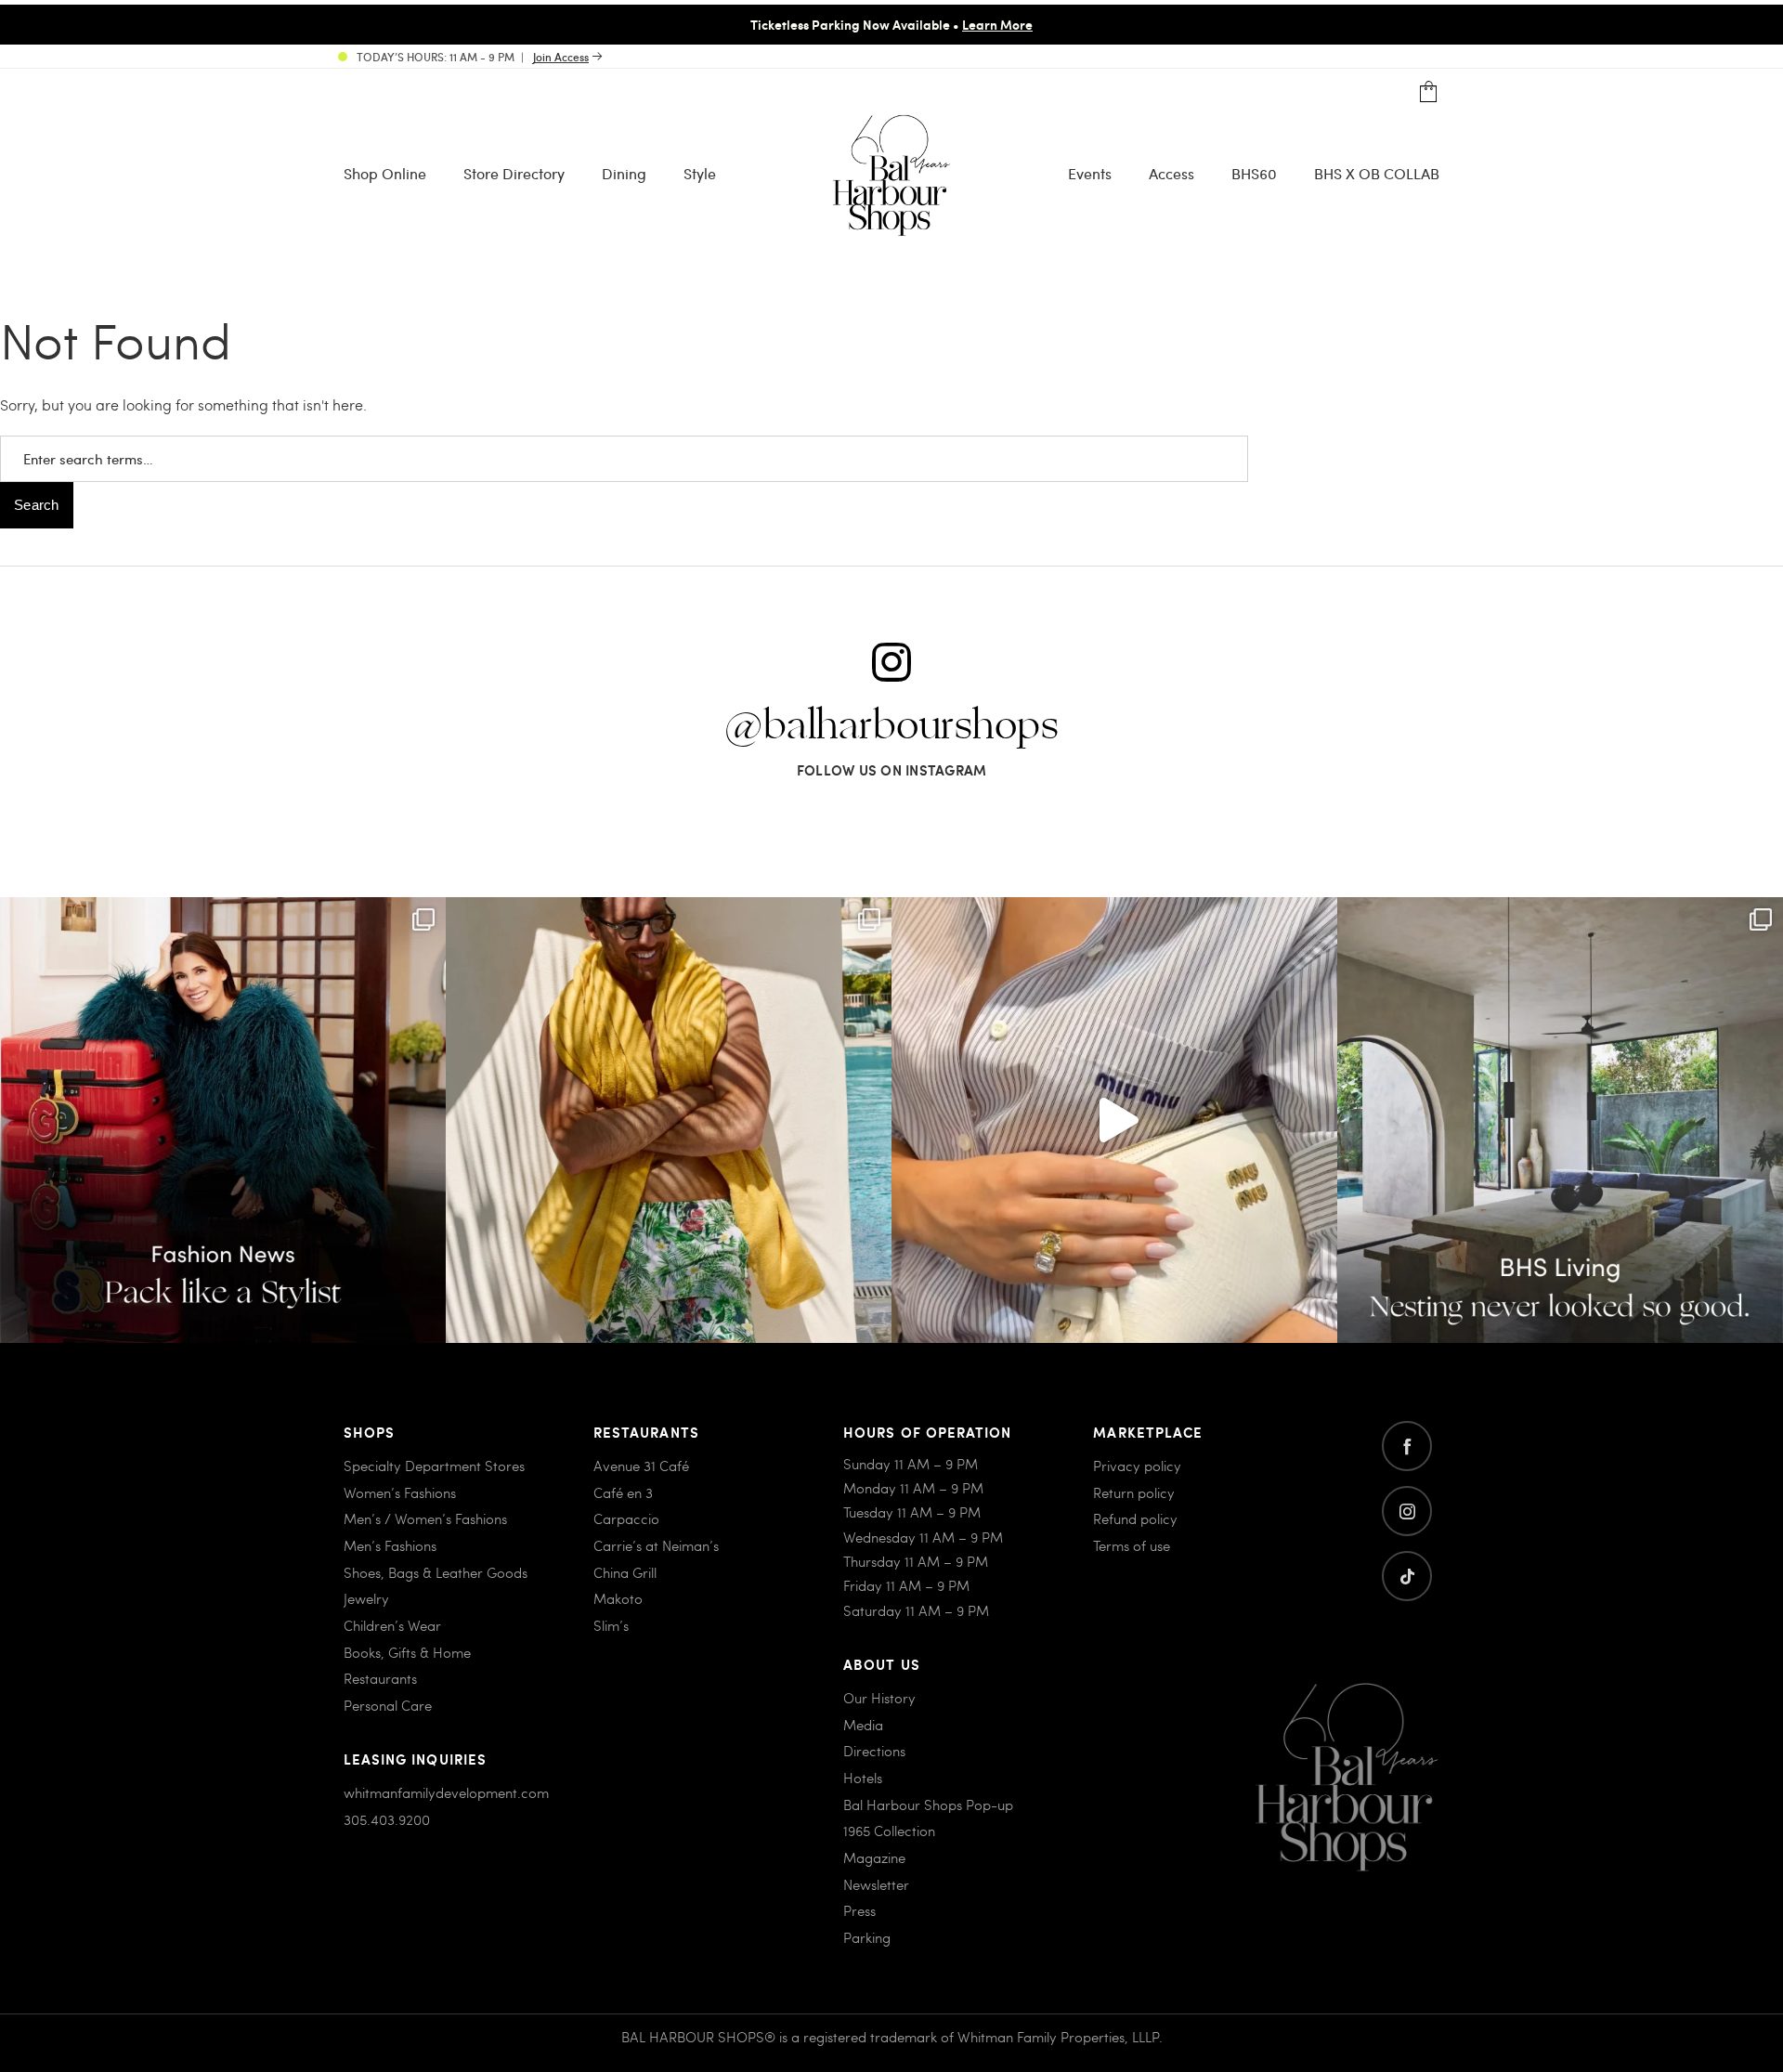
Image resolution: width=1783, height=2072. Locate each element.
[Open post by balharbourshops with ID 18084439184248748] (1560, 1120)
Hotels (863, 1778)
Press (859, 1910)
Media (863, 1725)
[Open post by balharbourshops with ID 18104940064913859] (669, 1120)
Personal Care (388, 1705)
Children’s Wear (392, 1625)
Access (1171, 173)
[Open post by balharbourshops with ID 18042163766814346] (1114, 1120)
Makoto (618, 1598)
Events (1090, 173)
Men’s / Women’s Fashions (425, 1518)
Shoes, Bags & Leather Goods (436, 1572)
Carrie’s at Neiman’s (656, 1545)
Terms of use (1132, 1545)
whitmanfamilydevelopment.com (446, 1792)
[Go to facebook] (1407, 1446)
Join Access (561, 57)
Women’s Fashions (400, 1492)
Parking (867, 1937)
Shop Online (385, 173)
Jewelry (366, 1598)
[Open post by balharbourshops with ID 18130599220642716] (223, 1120)
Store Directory (514, 173)
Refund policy (1135, 1518)
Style (700, 173)
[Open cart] (1429, 92)
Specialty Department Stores (434, 1466)
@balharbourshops (891, 726)
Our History (879, 1698)
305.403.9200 (387, 1819)
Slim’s (611, 1625)
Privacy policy (1137, 1466)
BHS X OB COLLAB (1377, 173)
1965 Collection (889, 1831)
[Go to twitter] (1407, 1576)
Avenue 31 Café (641, 1466)
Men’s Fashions (390, 1545)
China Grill (625, 1572)
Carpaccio (626, 1518)
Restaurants (380, 1678)
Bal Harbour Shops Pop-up (928, 1805)
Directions (874, 1751)
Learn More (997, 24)
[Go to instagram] (1407, 1511)
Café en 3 (623, 1492)
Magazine (874, 1857)
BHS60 (1254, 173)
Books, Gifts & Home (407, 1652)
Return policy (1134, 1492)
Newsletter (876, 1884)
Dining (624, 173)
